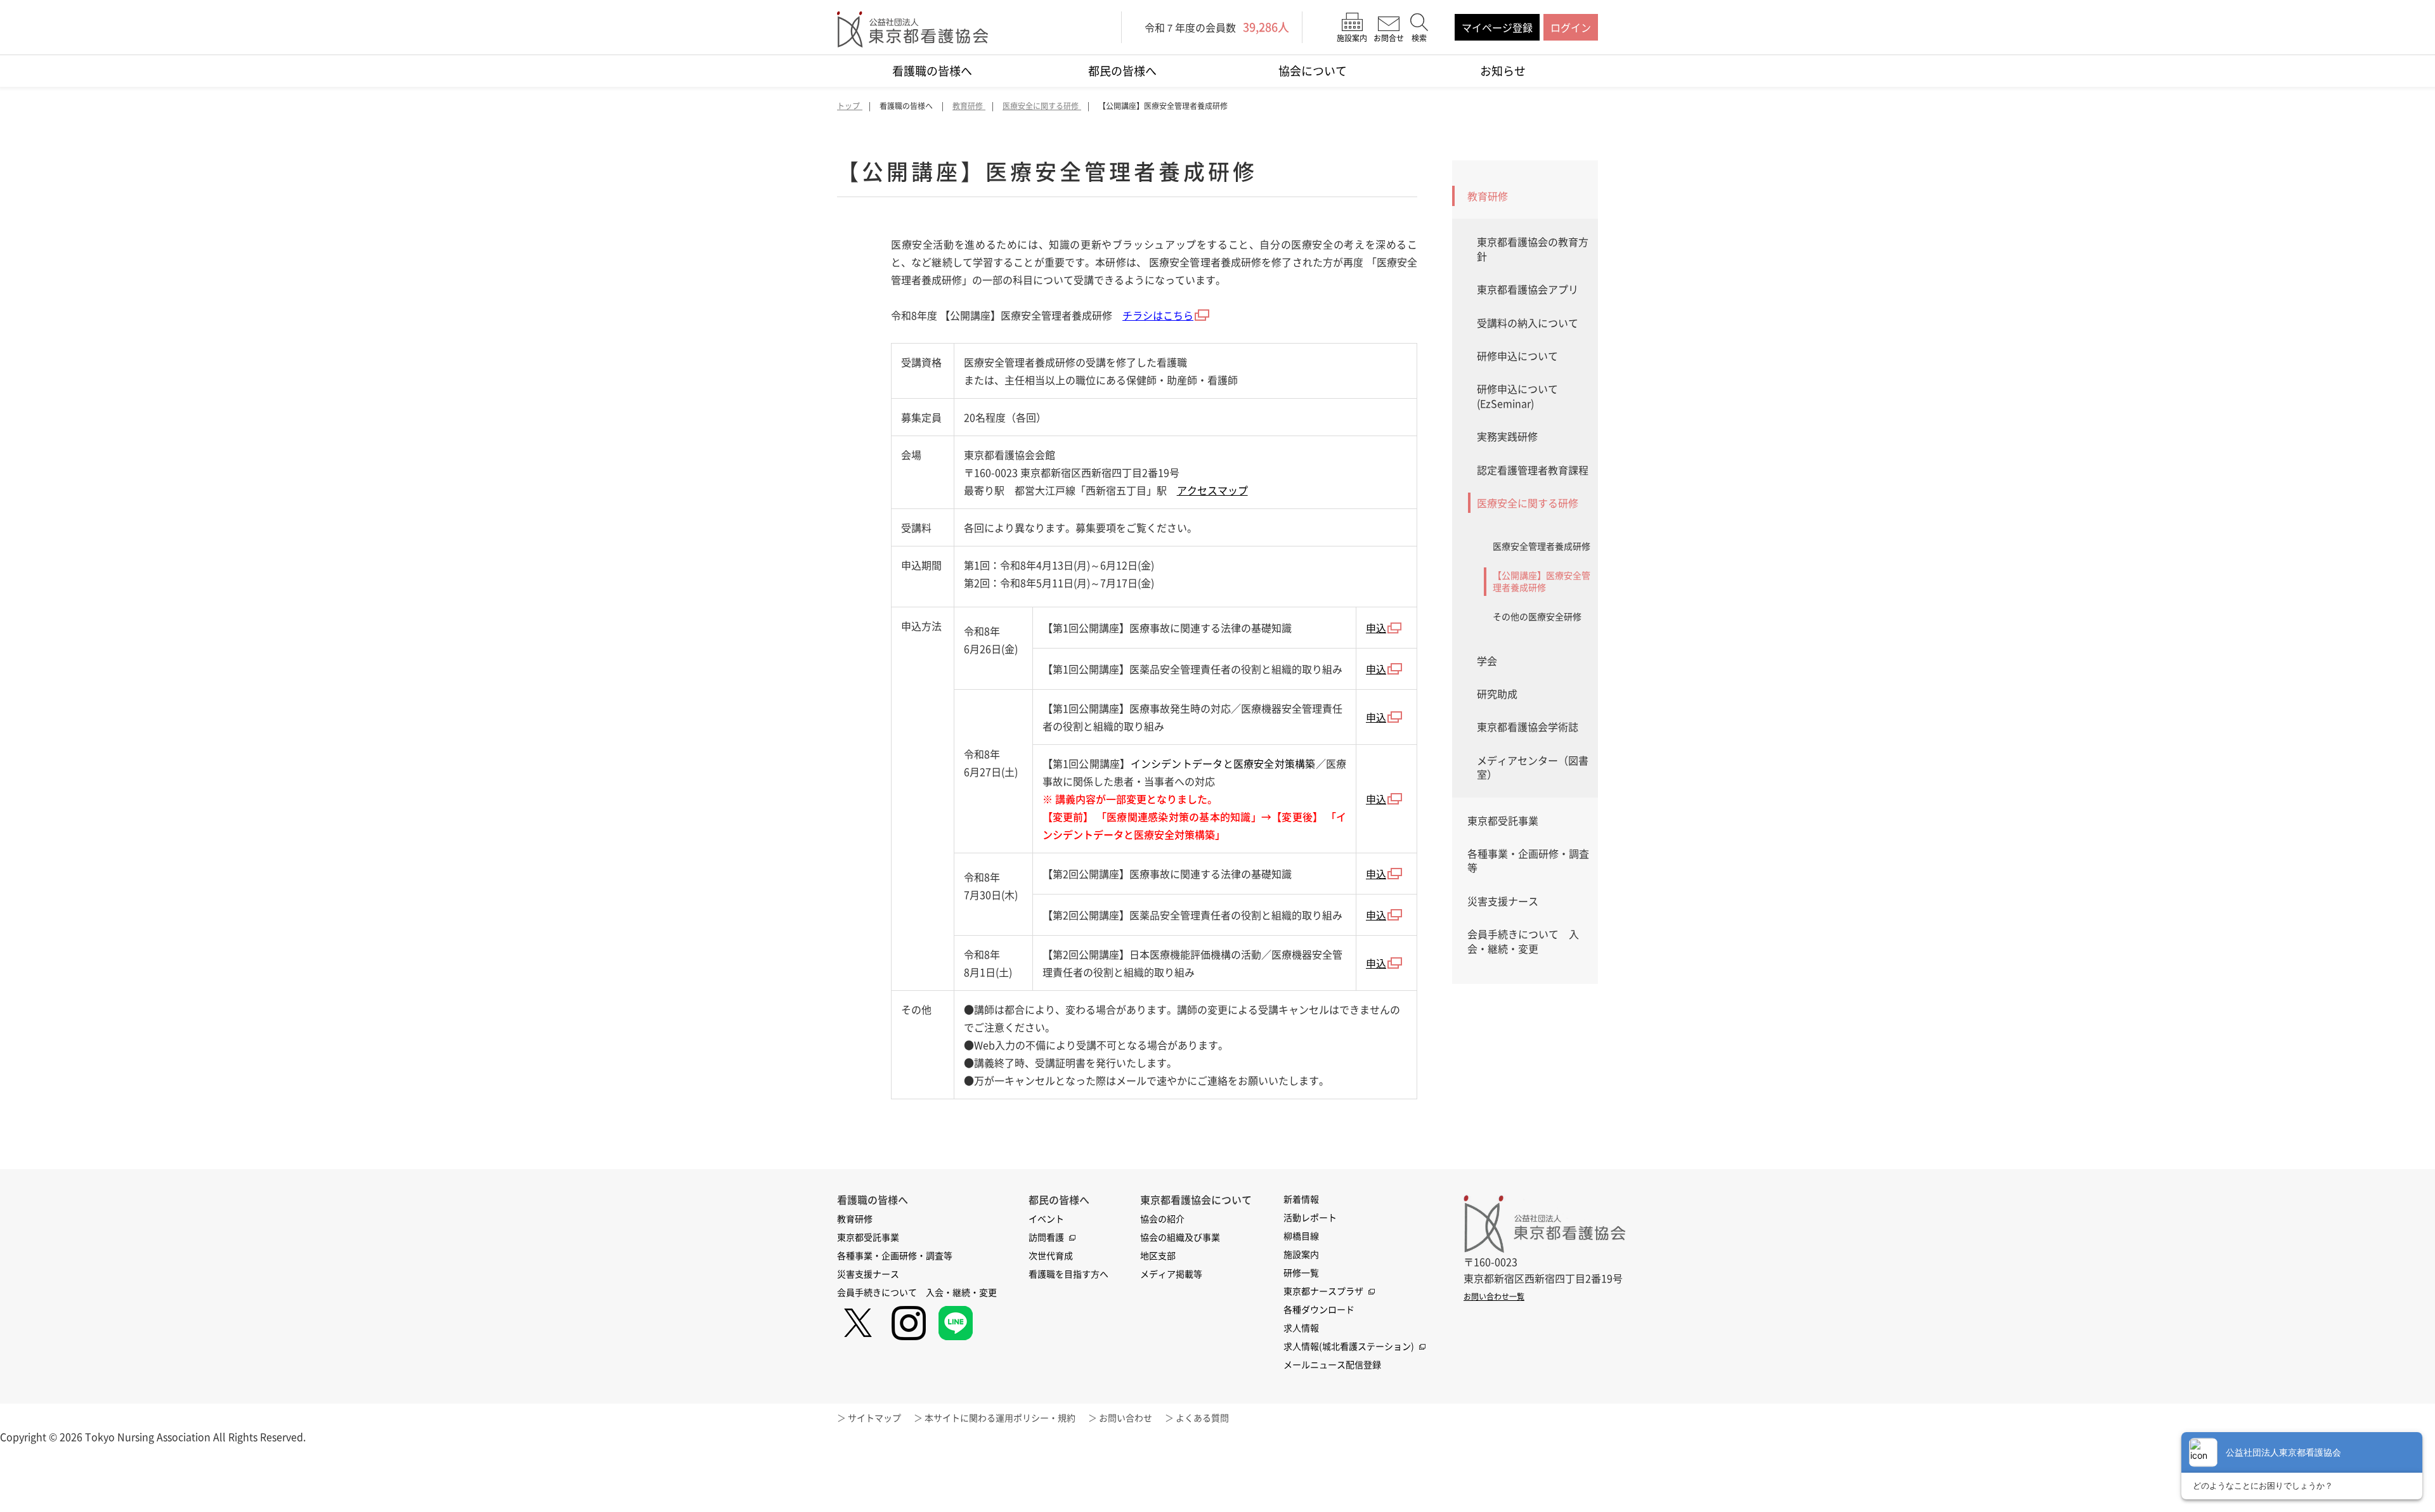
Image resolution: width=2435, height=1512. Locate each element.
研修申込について (1517, 356)
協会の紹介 (1162, 1218)
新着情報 (1301, 1199)
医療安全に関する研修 (1528, 503)
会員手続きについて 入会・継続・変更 (1523, 941)
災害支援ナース (1503, 901)
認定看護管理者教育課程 (1533, 470)
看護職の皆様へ (932, 71)
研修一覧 (1301, 1272)
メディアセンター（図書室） (1533, 767)
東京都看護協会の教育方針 (1533, 249)
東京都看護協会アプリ (1528, 289)
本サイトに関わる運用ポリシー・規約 (1000, 1418)
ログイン (1571, 27)
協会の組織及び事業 (1180, 1237)
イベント (1046, 1218)
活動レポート (1310, 1217)
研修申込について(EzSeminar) (1517, 396)
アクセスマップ (1212, 490)
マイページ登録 (1497, 27)
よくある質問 (1202, 1418)
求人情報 (1301, 1328)
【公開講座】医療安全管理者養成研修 (1542, 581)
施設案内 (1301, 1254)
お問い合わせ (1126, 1418)
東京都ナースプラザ (1323, 1291)
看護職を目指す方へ (1068, 1274)
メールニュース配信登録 (1332, 1364)
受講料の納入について (1528, 323)
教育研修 (1488, 196)
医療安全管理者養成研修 (1542, 546)
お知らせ (1503, 71)
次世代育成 (1051, 1255)
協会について (1313, 71)
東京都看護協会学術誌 (1528, 727)
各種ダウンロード (1319, 1309)
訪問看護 (1046, 1237)
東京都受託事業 (1503, 820)
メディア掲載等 (1171, 1274)
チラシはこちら (1158, 315)
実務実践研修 (1507, 436)
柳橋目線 (1301, 1236)
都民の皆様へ (1122, 71)
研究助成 (1497, 694)
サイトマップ (874, 1418)
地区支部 (1158, 1255)
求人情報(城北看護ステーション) (1349, 1346)
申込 (1376, 628)
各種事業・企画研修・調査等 (1528, 860)
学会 (1487, 661)
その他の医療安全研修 (1537, 616)
